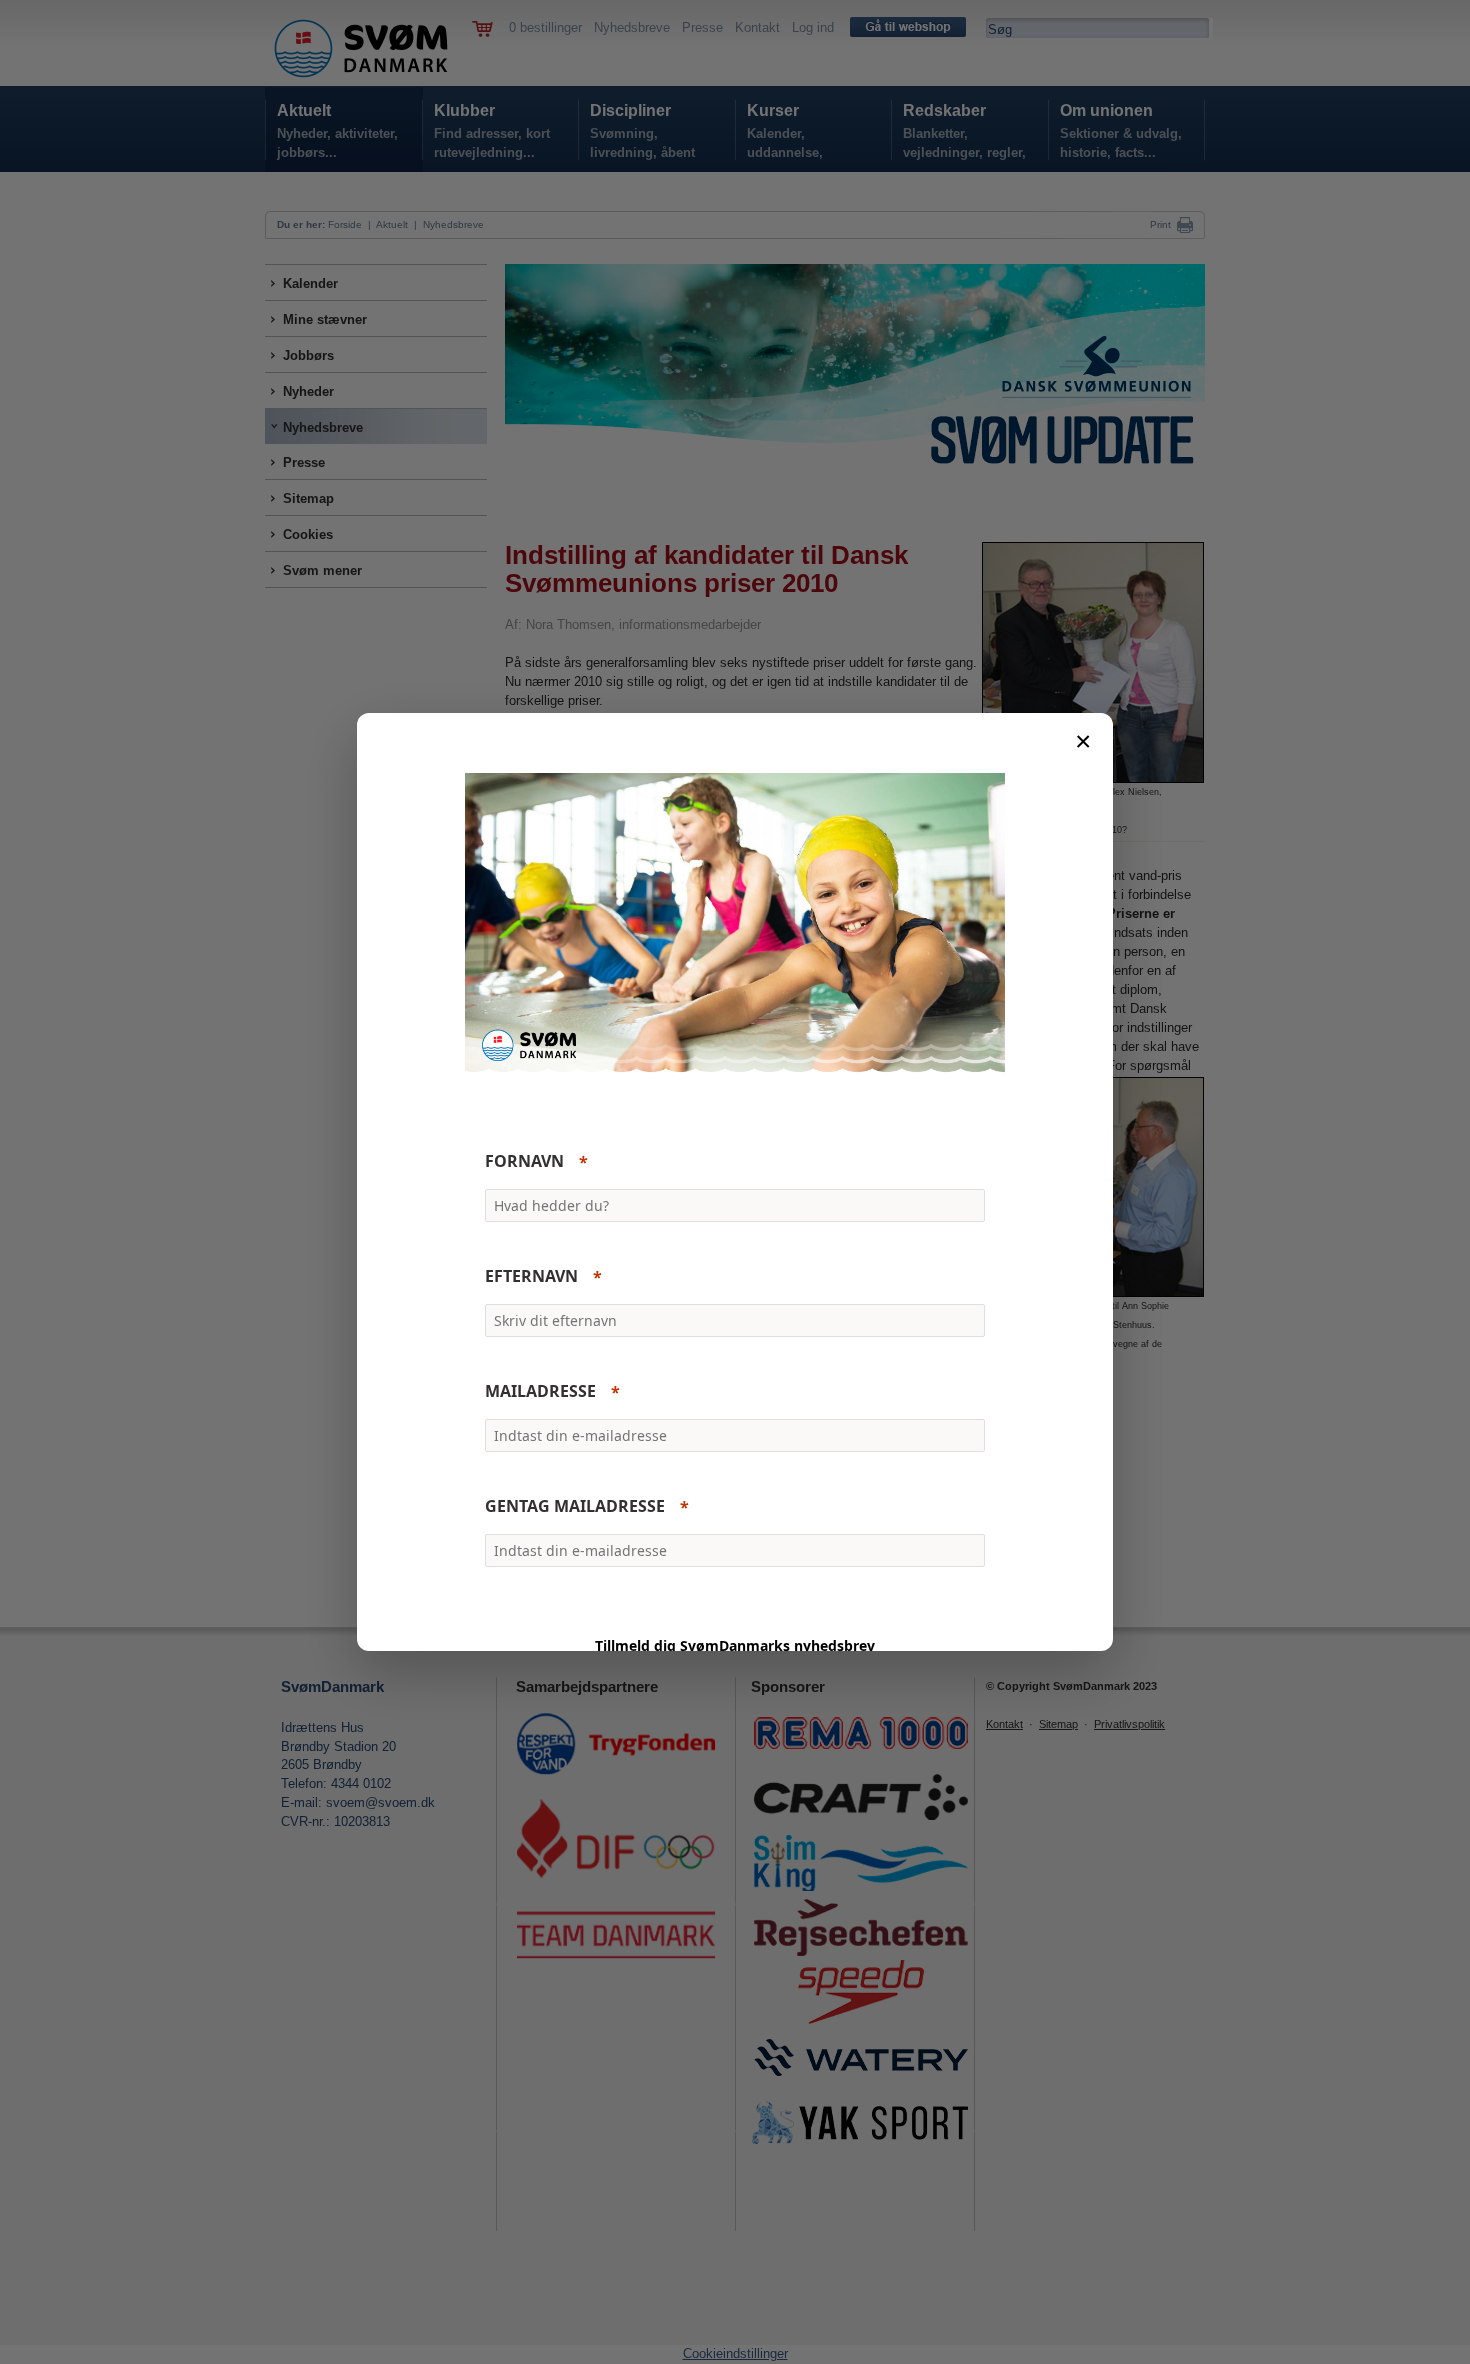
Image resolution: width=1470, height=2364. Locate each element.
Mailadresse (540, 1392)
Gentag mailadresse (575, 1507)
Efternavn (531, 1277)
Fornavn (524, 1162)
